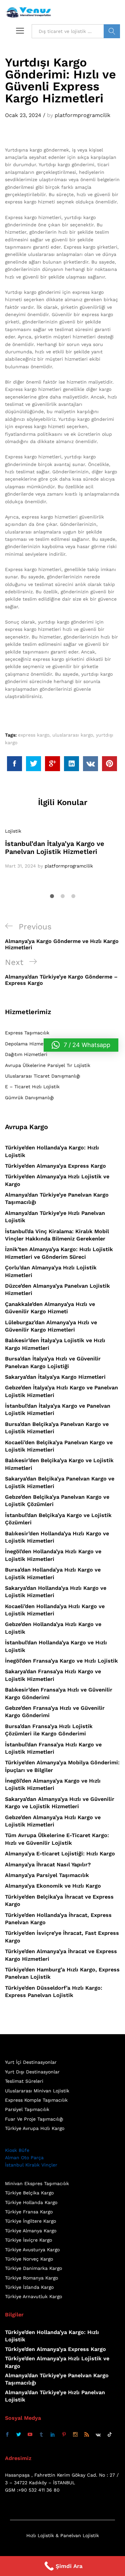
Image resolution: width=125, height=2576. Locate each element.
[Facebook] (7, 2435)
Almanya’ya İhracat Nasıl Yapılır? (48, 1865)
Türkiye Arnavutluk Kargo (33, 2296)
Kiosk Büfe (17, 2150)
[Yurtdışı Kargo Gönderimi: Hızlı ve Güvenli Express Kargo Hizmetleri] (14, 764)
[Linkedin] (53, 2435)
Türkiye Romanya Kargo (31, 2278)
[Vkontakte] (98, 2435)
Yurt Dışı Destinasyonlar (32, 2072)
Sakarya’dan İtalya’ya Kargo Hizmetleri (55, 1377)
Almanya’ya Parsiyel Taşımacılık (47, 1875)
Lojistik (13, 831)
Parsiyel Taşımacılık (27, 2109)
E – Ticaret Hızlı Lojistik (32, 1087)
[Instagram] (75, 2435)
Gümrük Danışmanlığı (29, 1098)
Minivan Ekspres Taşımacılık (37, 2183)
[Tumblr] (41, 2435)
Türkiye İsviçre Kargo (28, 2240)
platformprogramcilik (82, 115)
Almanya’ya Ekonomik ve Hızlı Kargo (53, 1886)
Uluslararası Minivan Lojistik (37, 2091)
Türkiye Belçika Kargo (29, 2193)
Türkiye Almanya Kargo (31, 2231)
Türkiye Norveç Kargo (29, 2259)
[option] (62, 849)
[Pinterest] (64, 2435)
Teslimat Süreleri (24, 2081)
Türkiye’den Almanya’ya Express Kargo (55, 1166)
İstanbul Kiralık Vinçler (31, 2165)
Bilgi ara (112, 31)
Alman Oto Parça (24, 2158)
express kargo (34, 735)
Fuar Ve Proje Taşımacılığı (34, 2119)
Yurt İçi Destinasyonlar (31, 2062)
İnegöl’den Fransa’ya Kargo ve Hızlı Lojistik (61, 1661)
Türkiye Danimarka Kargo (33, 2268)
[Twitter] (19, 2435)
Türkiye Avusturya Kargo (32, 2250)
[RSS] (87, 2435)
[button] (81, 1045)
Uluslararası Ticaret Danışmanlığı (43, 1076)
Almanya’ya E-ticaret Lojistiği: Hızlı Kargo (60, 1854)
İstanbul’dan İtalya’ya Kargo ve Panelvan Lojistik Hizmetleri (55, 848)
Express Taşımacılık (27, 1033)
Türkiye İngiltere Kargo (30, 2221)
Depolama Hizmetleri (29, 1044)
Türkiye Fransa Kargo (29, 2212)
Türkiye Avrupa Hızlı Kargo (35, 2128)
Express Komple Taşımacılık (36, 2100)
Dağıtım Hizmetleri (26, 1054)
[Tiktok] (110, 2435)
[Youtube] (30, 2435)
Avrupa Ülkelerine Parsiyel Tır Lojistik (48, 1065)
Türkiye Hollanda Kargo (31, 2202)
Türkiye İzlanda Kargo (29, 2287)
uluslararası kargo (73, 735)
